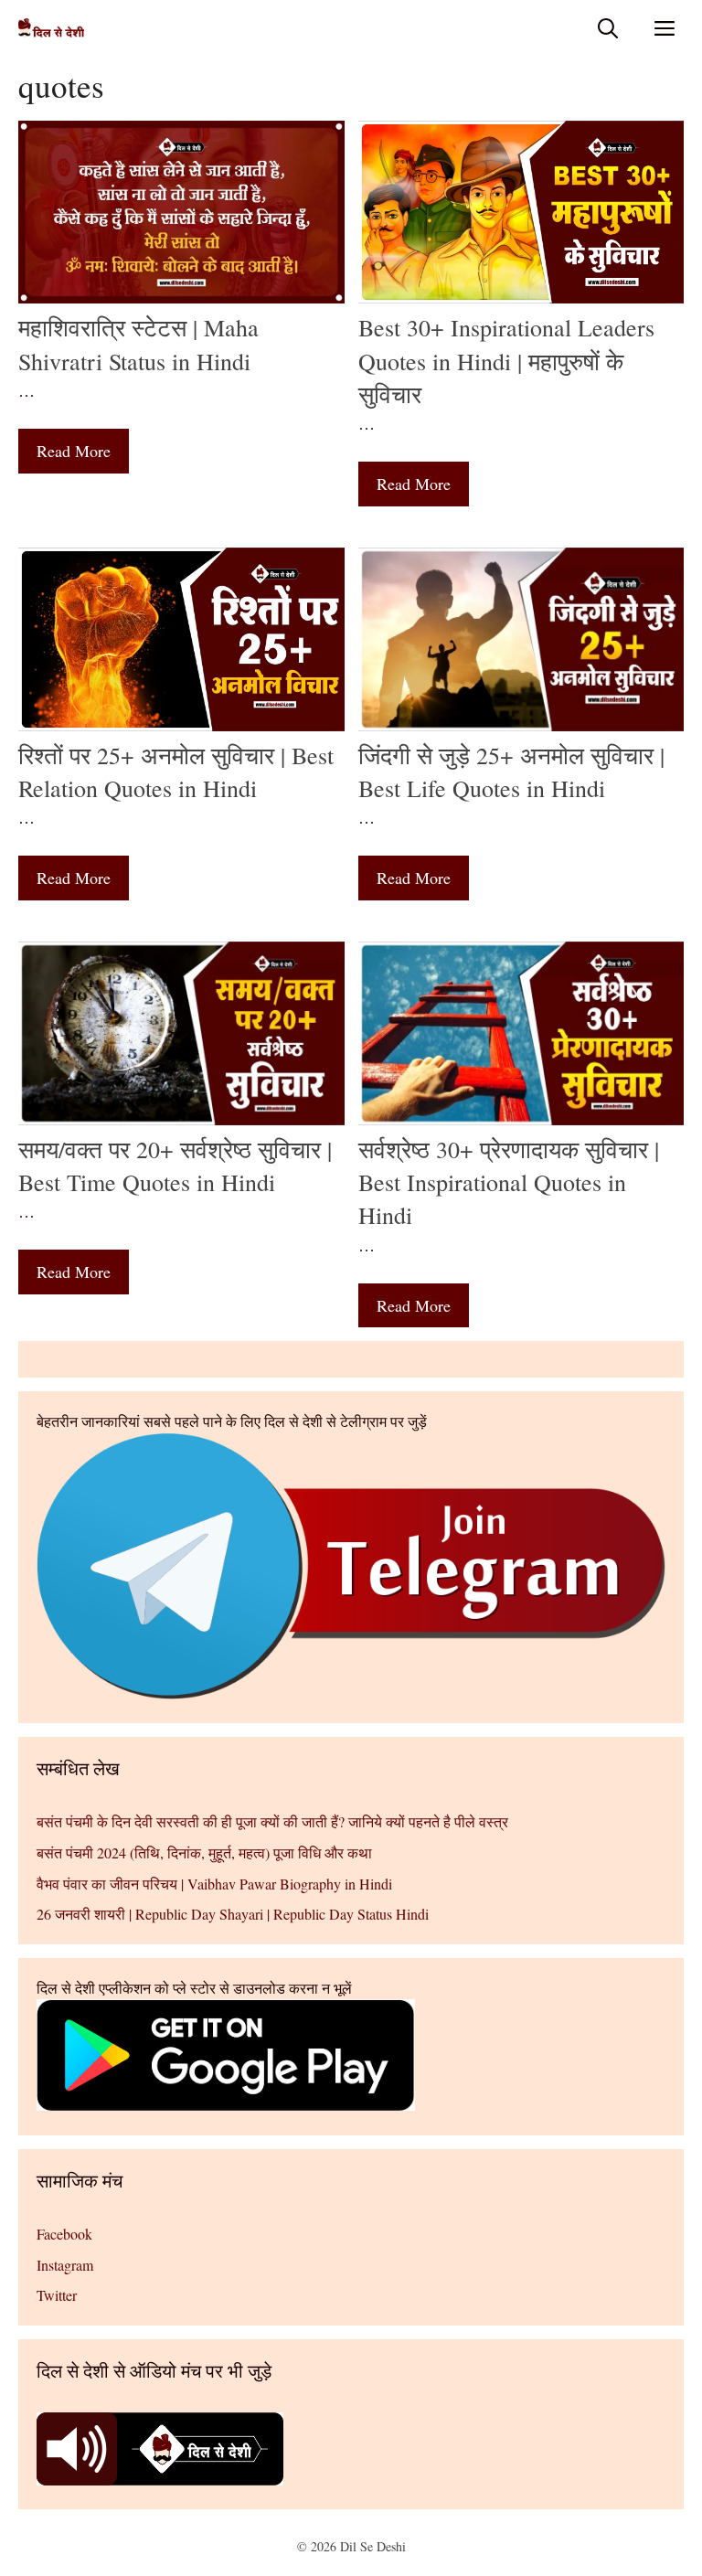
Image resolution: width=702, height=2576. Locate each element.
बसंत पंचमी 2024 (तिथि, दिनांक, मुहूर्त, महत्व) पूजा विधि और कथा (204, 1852)
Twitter (57, 2295)
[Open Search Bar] (608, 28)
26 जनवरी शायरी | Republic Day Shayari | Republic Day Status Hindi (233, 1914)
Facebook (64, 2234)
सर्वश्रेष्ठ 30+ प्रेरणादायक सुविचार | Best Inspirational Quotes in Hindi (509, 1182)
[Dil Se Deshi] (51, 28)
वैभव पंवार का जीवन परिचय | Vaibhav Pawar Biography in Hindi (214, 1884)
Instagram (65, 2265)
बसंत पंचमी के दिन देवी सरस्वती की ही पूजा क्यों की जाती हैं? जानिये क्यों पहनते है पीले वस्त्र (272, 1821)
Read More (74, 451)
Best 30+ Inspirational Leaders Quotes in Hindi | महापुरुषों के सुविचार (506, 361)
